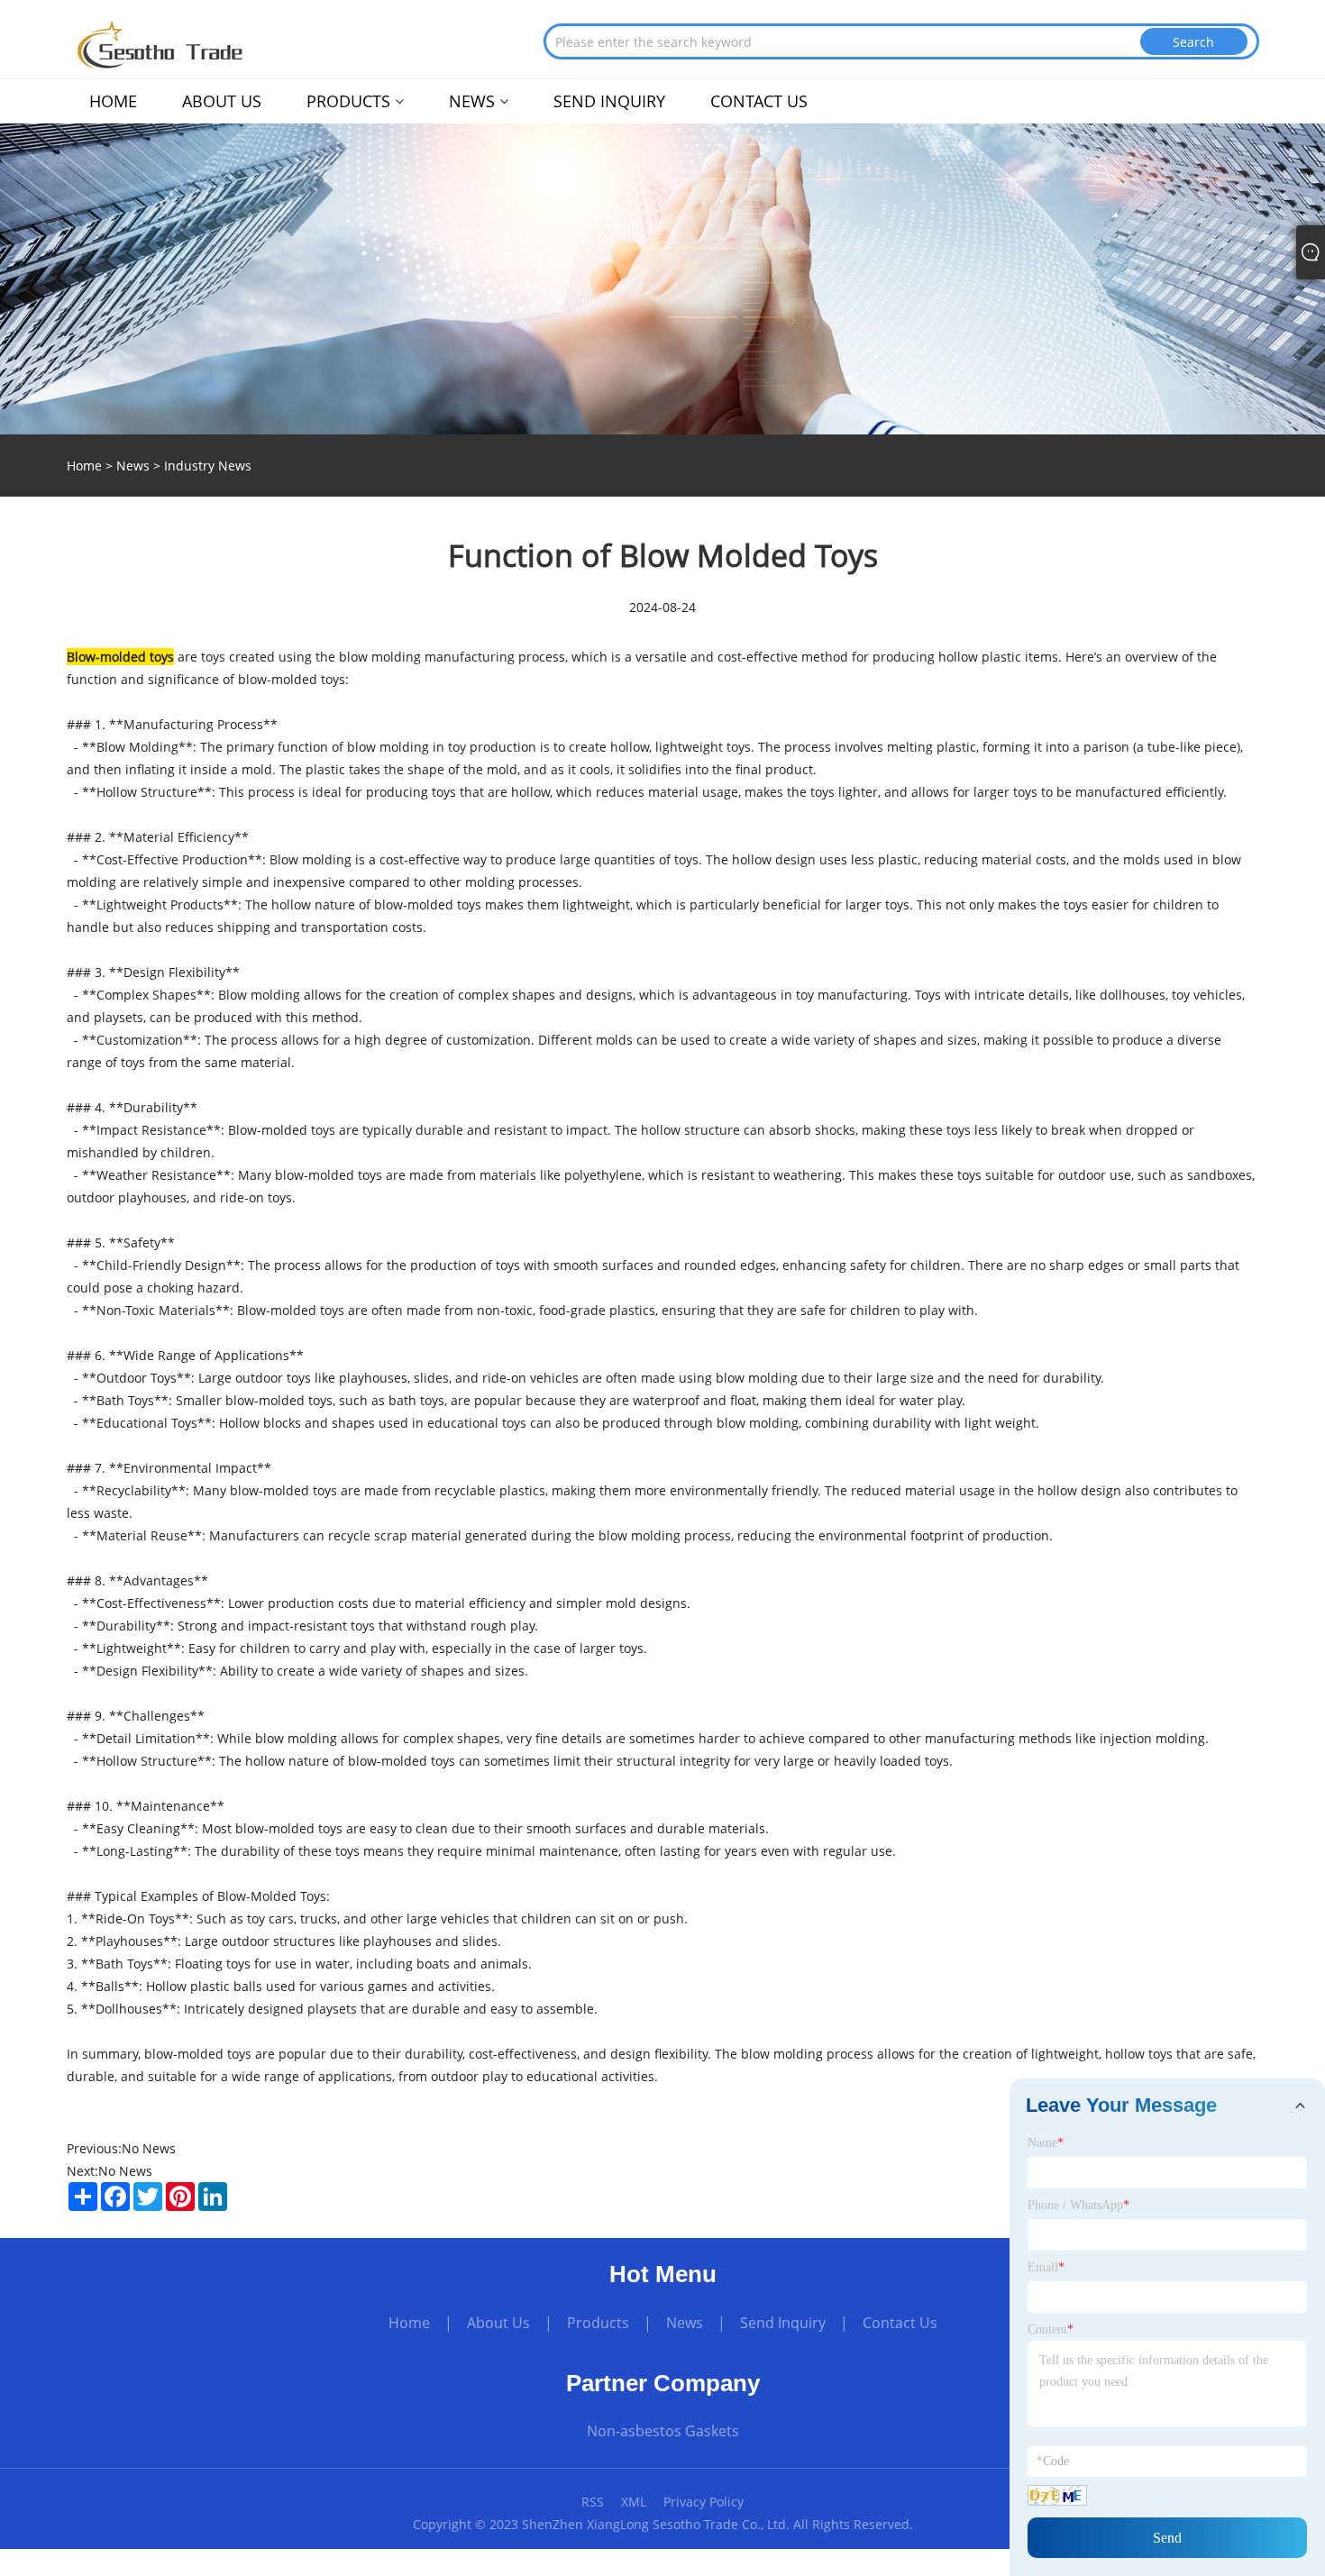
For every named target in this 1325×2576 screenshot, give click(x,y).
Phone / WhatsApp (1078, 2205)
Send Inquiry (783, 2323)
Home (409, 2323)
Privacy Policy (704, 2502)
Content (1051, 2329)
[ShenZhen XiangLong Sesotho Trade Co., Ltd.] (161, 44)
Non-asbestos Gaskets (663, 2431)
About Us (498, 2323)
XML (634, 2502)
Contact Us (900, 2323)
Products (598, 2323)
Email (1046, 2267)
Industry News (208, 466)
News (133, 466)
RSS (593, 2502)
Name (1046, 2143)
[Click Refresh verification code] (1057, 2495)
